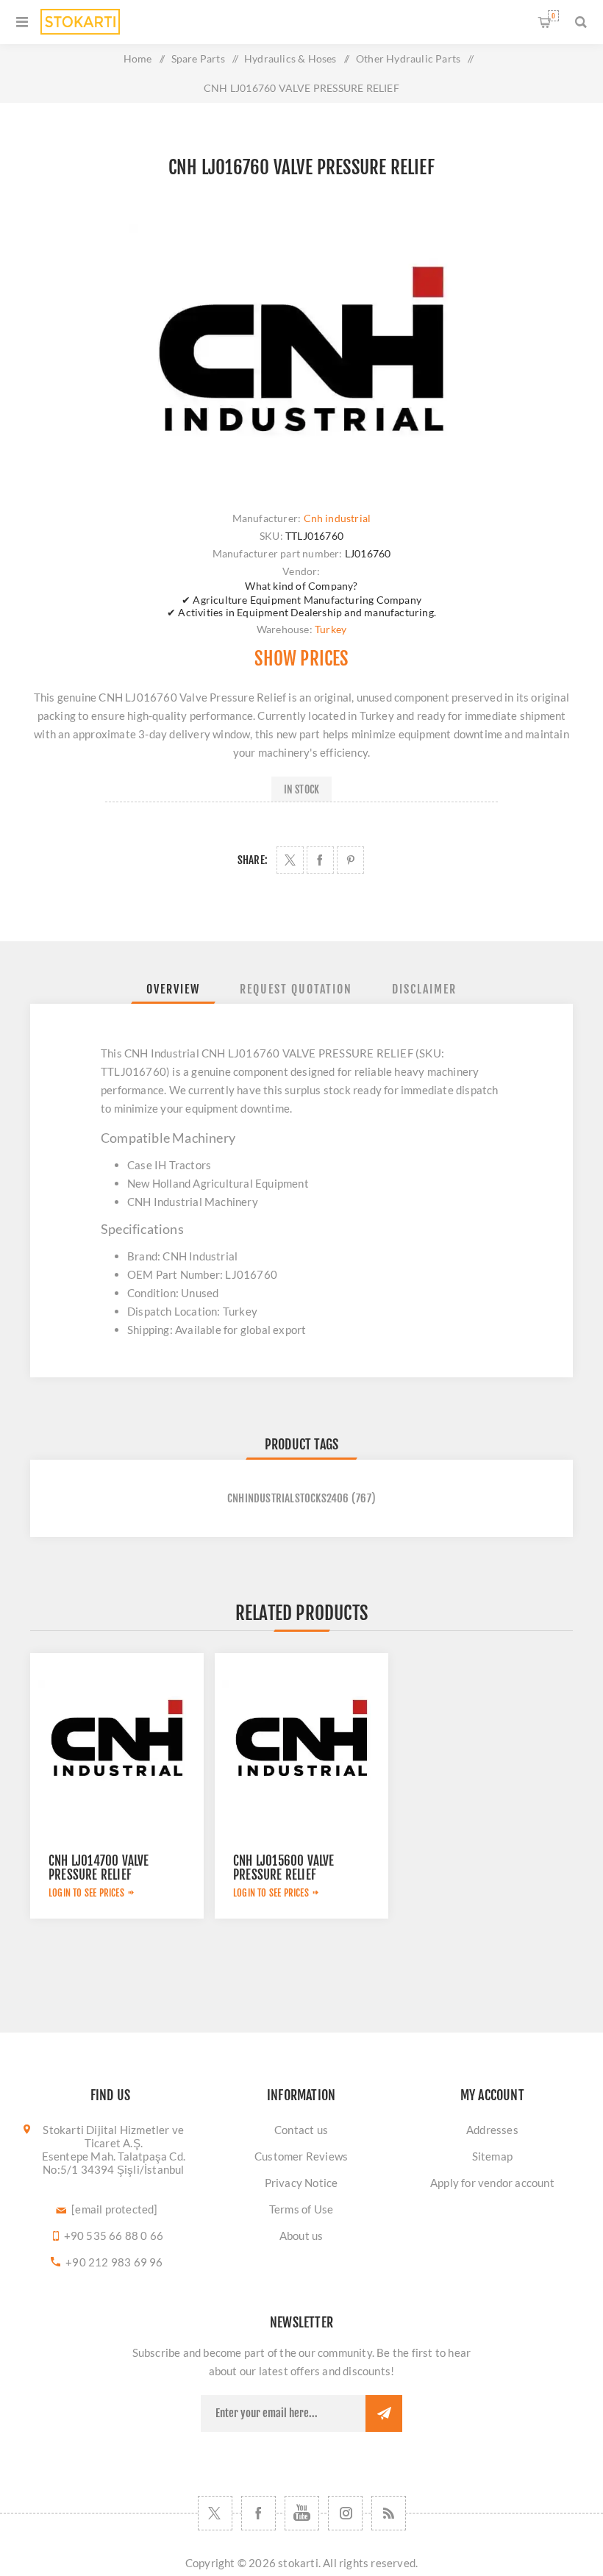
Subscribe (384, 2413)
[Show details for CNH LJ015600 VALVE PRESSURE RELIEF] (301, 1740)
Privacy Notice (301, 2183)
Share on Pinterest (350, 860)
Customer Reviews (301, 2156)
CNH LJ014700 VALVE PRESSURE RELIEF (99, 1868)
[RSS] (389, 2513)
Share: (253, 860)
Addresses (492, 2130)
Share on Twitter (290, 860)
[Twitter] (215, 2513)
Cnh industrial (338, 518)
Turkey (331, 629)
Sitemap (492, 2156)
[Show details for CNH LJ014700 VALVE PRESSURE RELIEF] (117, 1740)
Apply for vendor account (492, 2183)
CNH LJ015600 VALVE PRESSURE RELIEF (284, 1868)
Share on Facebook (320, 860)
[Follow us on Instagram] (345, 2513)
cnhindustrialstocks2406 (288, 1498)
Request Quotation (296, 989)
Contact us (301, 2130)
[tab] (173, 989)
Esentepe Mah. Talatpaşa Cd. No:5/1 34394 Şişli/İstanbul (114, 2163)
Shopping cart (553, 16)
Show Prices (301, 659)
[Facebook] (258, 2513)
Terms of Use (301, 2209)
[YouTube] (302, 2513)
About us (301, 2236)
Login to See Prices (86, 1893)
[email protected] (114, 2209)
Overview (173, 989)
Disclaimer (424, 989)
